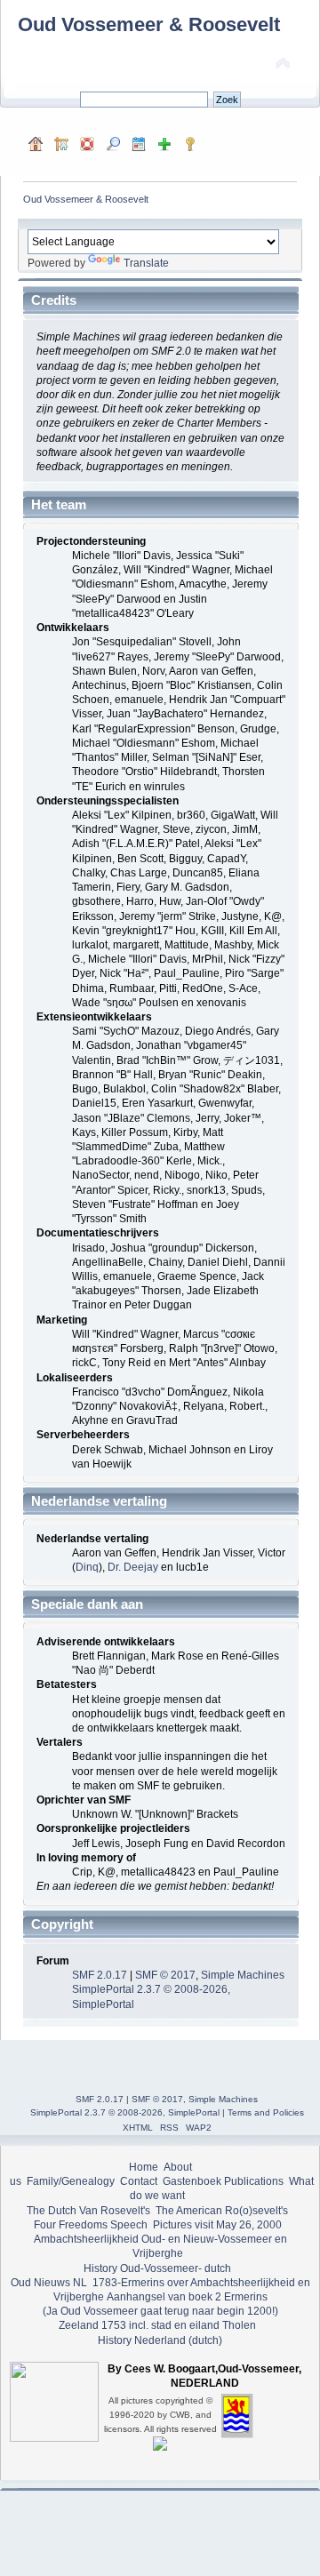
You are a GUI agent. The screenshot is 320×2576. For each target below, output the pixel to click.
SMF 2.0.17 (100, 1975)
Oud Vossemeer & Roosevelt (149, 24)
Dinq (87, 1567)
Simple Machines (243, 1975)
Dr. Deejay (133, 1567)
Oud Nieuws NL (49, 2283)
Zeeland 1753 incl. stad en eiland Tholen (157, 2325)
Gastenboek (192, 2181)
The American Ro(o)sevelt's (222, 2211)
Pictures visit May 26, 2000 (217, 2225)
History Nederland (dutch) (160, 2340)
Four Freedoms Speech (91, 2225)
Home (144, 2167)
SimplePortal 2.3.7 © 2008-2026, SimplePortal (125, 2112)
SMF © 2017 (165, 1975)
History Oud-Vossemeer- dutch (157, 2268)
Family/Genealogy (71, 2181)
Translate (146, 263)
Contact (139, 2181)
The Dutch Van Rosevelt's (88, 2211)
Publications (254, 2181)
